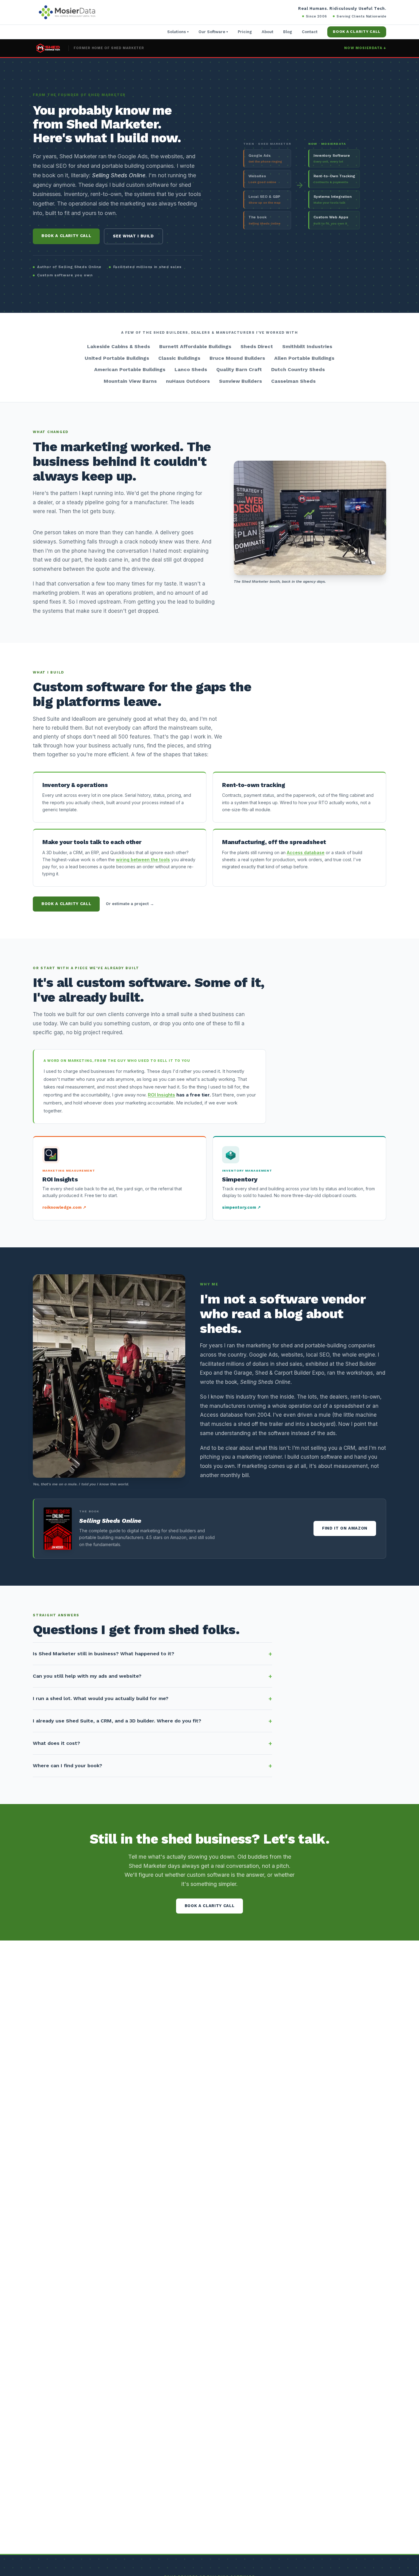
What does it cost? (56, 1743)
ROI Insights (161, 1095)
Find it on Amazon (345, 1528)
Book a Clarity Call (357, 32)
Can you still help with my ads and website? (87, 1676)
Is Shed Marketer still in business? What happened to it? (104, 1654)
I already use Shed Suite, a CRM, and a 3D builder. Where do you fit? (117, 1721)
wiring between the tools (143, 860)
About (267, 32)
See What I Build (133, 236)
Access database (306, 852)
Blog (288, 32)
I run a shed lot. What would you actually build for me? (101, 1698)
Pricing (245, 32)
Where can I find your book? (67, 1766)
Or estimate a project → (130, 904)
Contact (310, 32)
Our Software (213, 32)
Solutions (178, 32)
